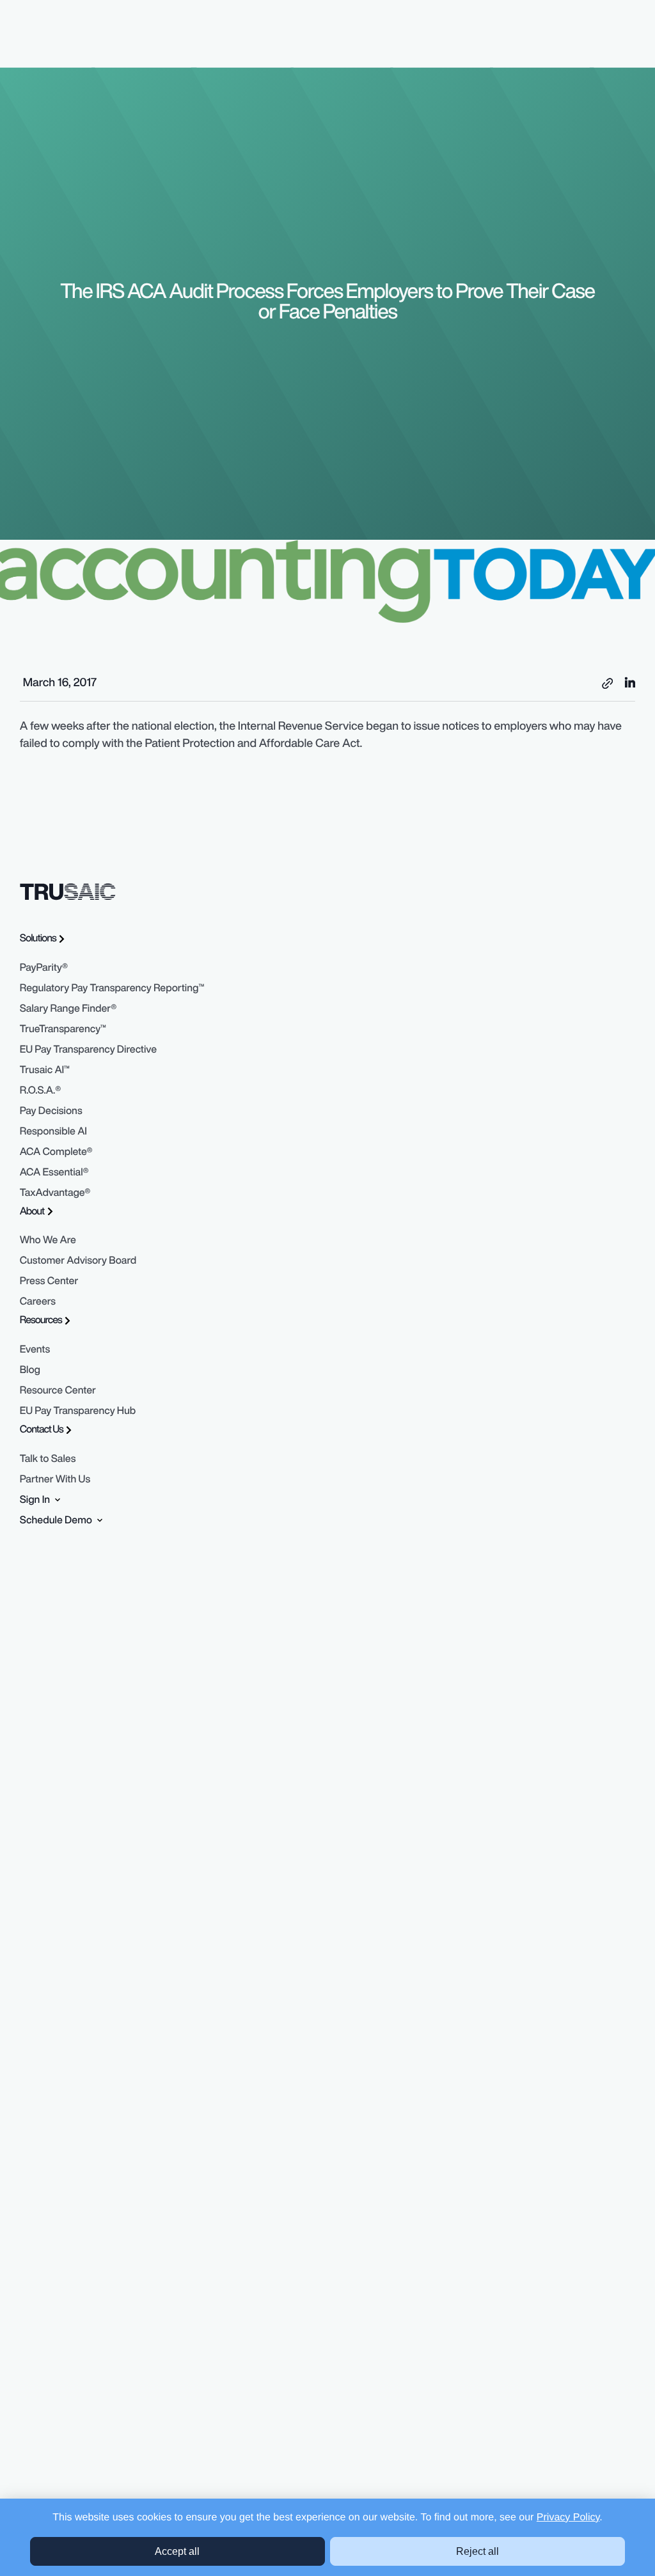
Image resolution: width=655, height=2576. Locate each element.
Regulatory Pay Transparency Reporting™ (112, 987)
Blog (30, 1369)
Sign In (36, 1499)
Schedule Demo (57, 1520)
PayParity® (44, 967)
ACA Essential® (54, 1172)
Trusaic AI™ (45, 1069)
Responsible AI (53, 1131)
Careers (38, 1301)
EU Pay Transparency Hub (78, 1410)
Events (35, 1349)
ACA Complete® (56, 1151)
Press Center (49, 1280)
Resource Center (58, 1390)
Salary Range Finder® (68, 1008)
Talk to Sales (48, 1458)
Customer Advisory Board (78, 1260)
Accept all (177, 2551)
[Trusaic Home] (68, 891)
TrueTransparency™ (63, 1028)
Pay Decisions (51, 1110)
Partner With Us (55, 1479)
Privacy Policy (568, 2517)
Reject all (477, 2551)
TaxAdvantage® (55, 1192)
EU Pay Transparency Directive (88, 1049)
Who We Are (48, 1239)
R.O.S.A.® (41, 1090)
